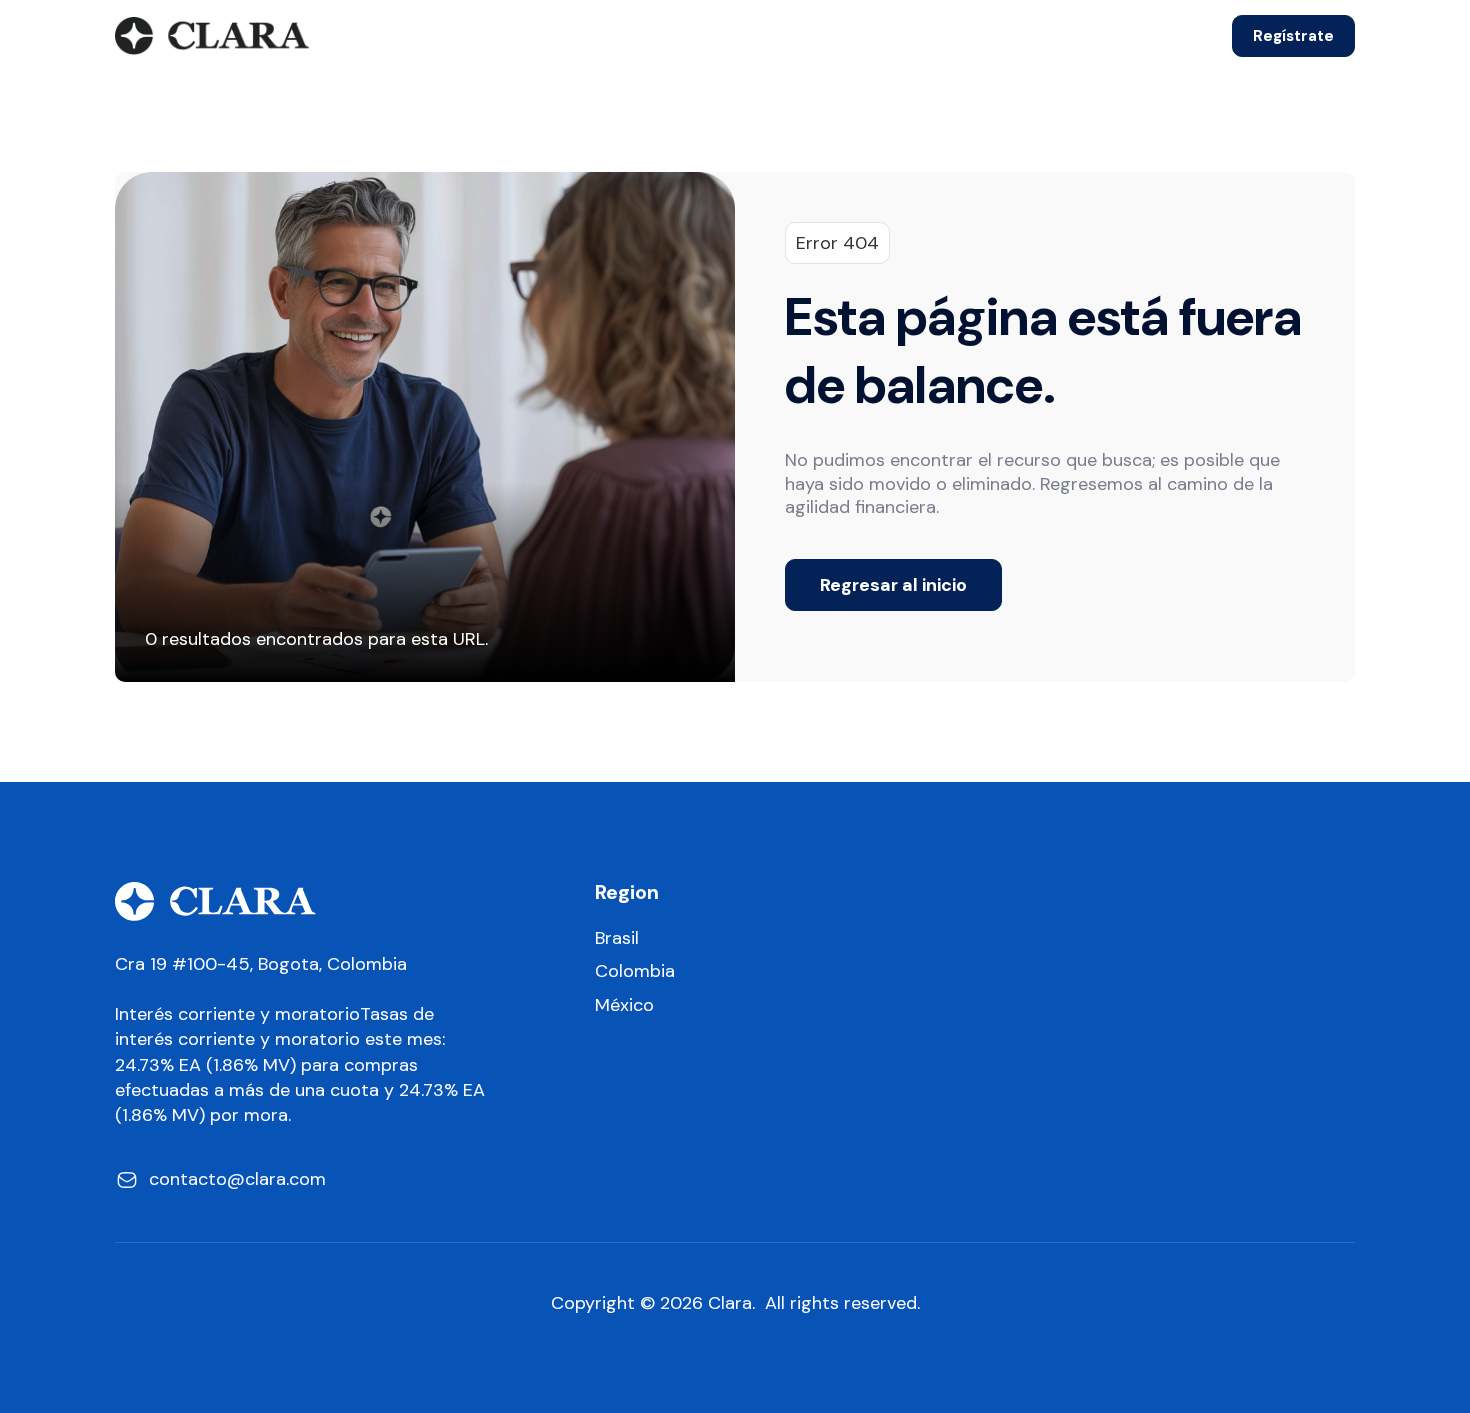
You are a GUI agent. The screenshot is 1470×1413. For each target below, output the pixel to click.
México (624, 1005)
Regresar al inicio (893, 585)
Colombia (635, 971)
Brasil (617, 938)
